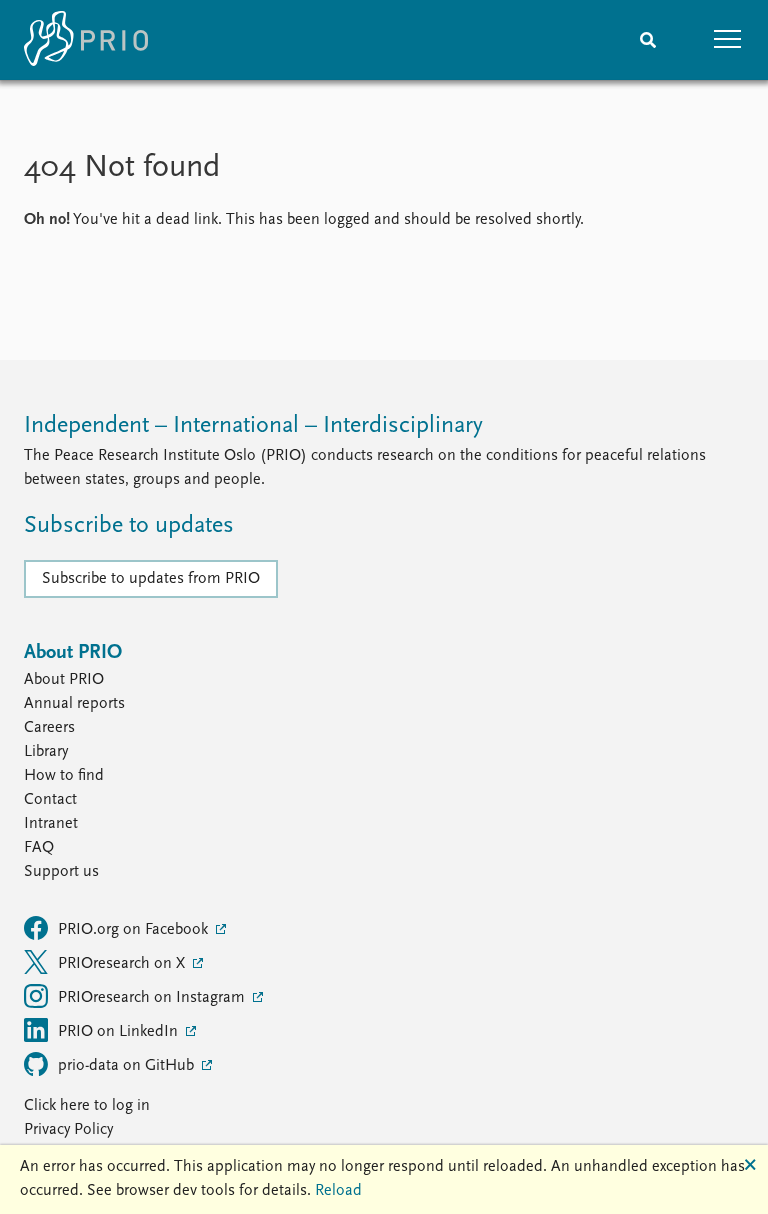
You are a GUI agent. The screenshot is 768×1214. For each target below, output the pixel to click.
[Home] (86, 40)
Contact (50, 800)
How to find (64, 776)
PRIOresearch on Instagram (153, 998)
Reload (338, 1191)
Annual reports (74, 704)
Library (46, 752)
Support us (61, 872)
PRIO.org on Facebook (135, 930)
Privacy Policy (68, 1130)
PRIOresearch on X (123, 964)
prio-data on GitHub (128, 1066)
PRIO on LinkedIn (120, 1032)
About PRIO (64, 680)
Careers (49, 728)
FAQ (39, 848)
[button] (728, 40)
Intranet (51, 824)
